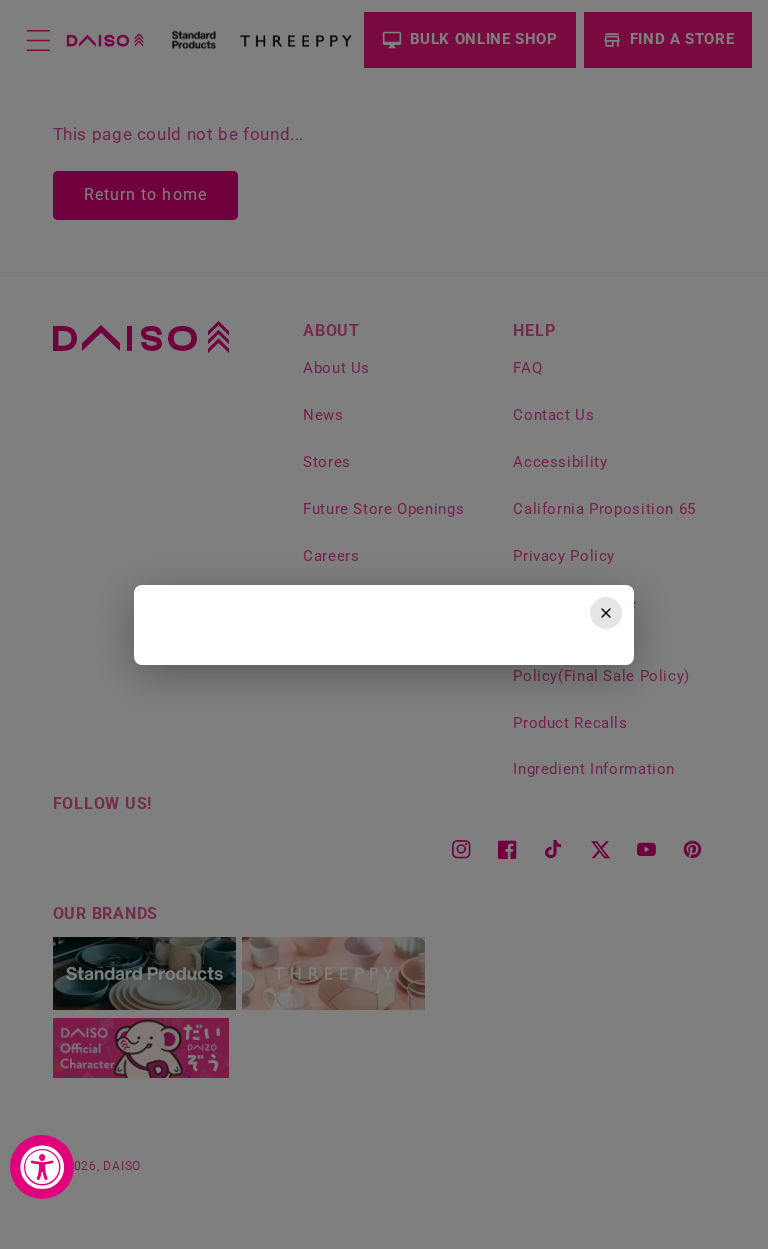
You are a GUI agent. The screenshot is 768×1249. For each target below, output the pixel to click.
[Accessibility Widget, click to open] (42, 1167)
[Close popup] (606, 613)
